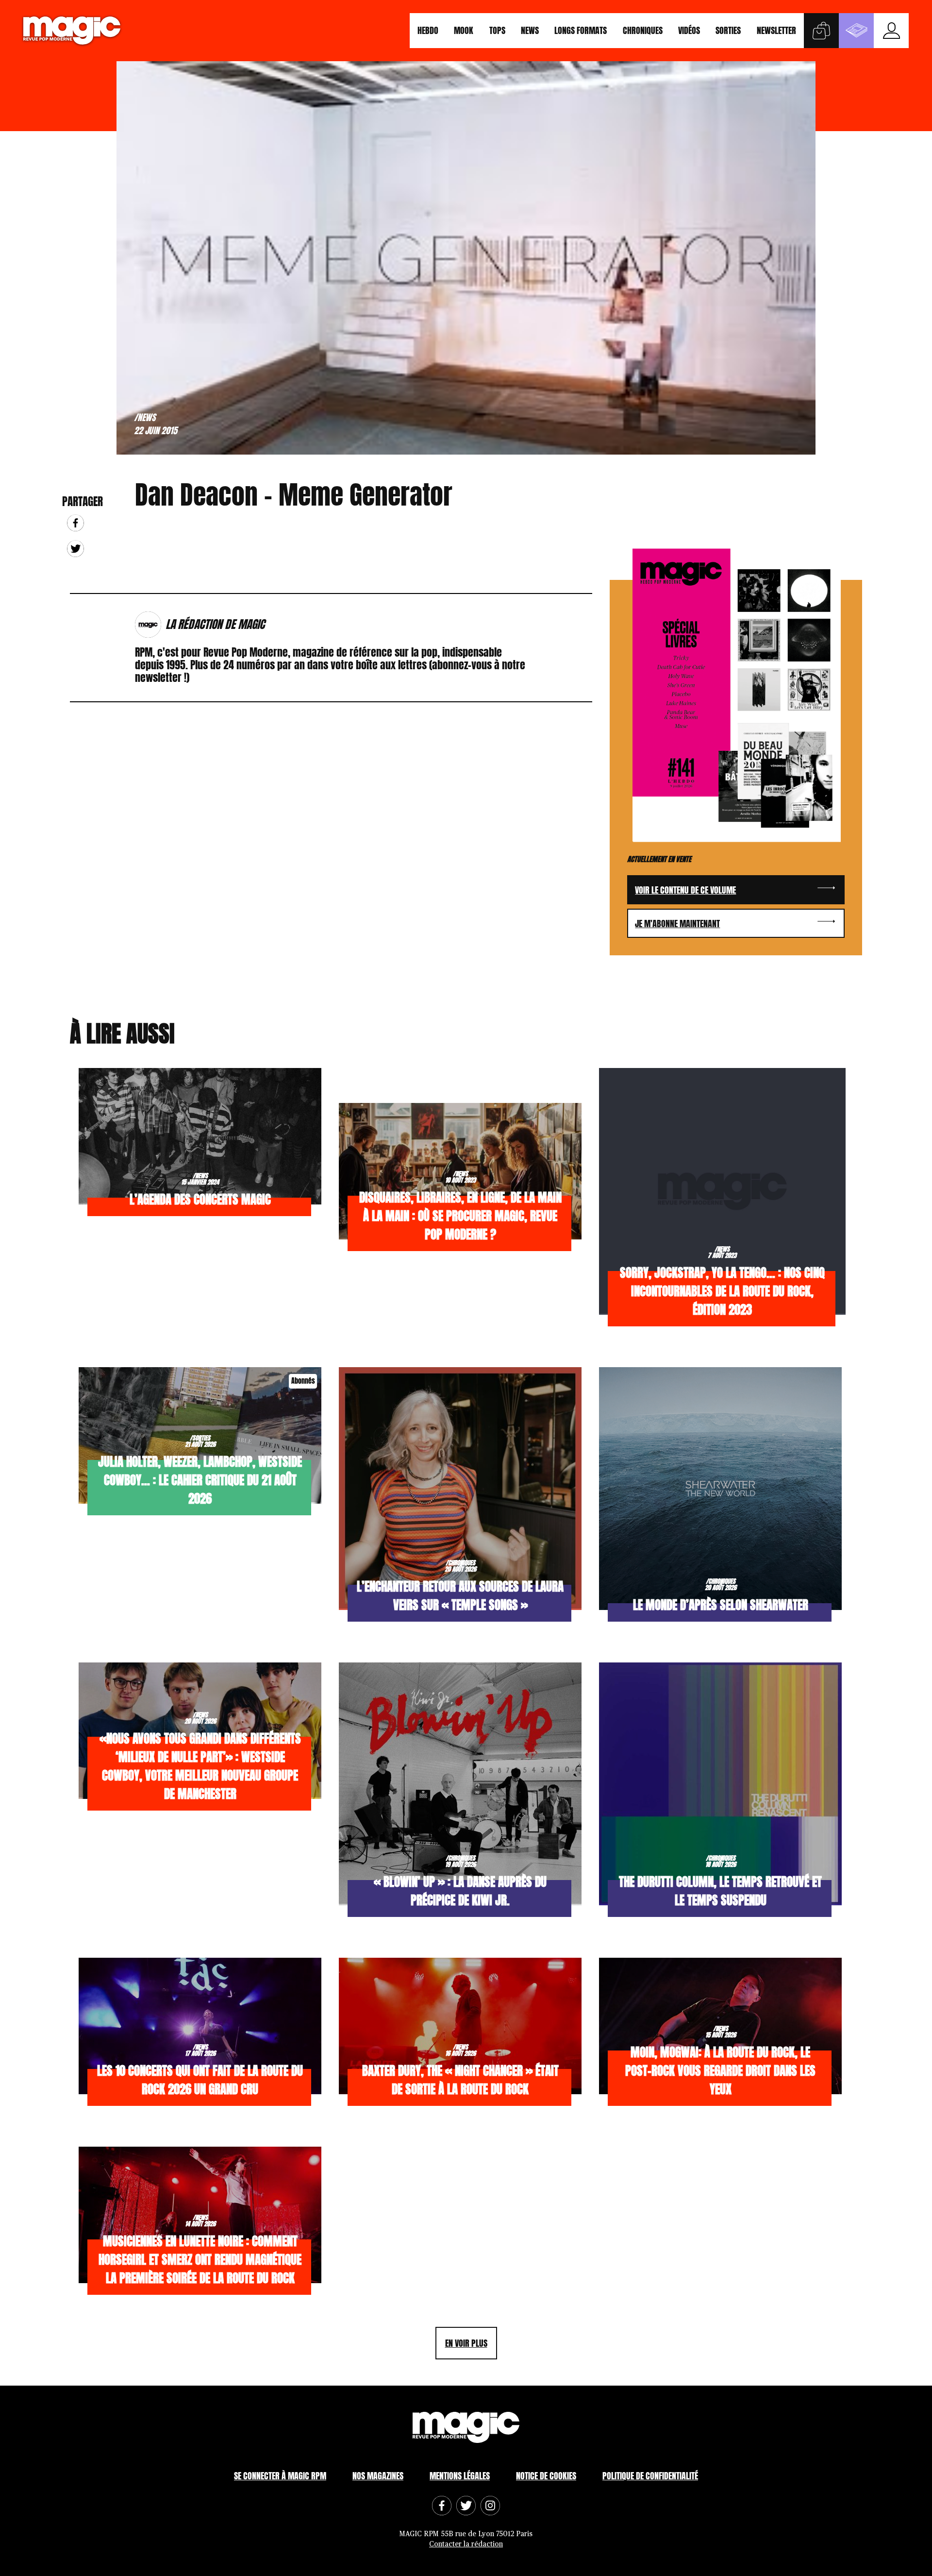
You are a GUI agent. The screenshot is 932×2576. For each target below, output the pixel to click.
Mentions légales (460, 2476)
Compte (891, 31)
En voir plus (466, 2343)
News (530, 30)
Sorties (728, 30)
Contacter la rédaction (466, 2544)
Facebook (75, 523)
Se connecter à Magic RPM (280, 2476)
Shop (821, 31)
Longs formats (581, 30)
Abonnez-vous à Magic (856, 31)
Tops (497, 30)
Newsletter (776, 30)
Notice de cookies (546, 2476)
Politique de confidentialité (650, 2476)
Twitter (75, 549)
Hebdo (428, 30)
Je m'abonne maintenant (677, 924)
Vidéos (689, 30)
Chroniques (643, 30)
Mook (464, 30)
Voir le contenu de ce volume (685, 890)
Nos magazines (378, 2476)
